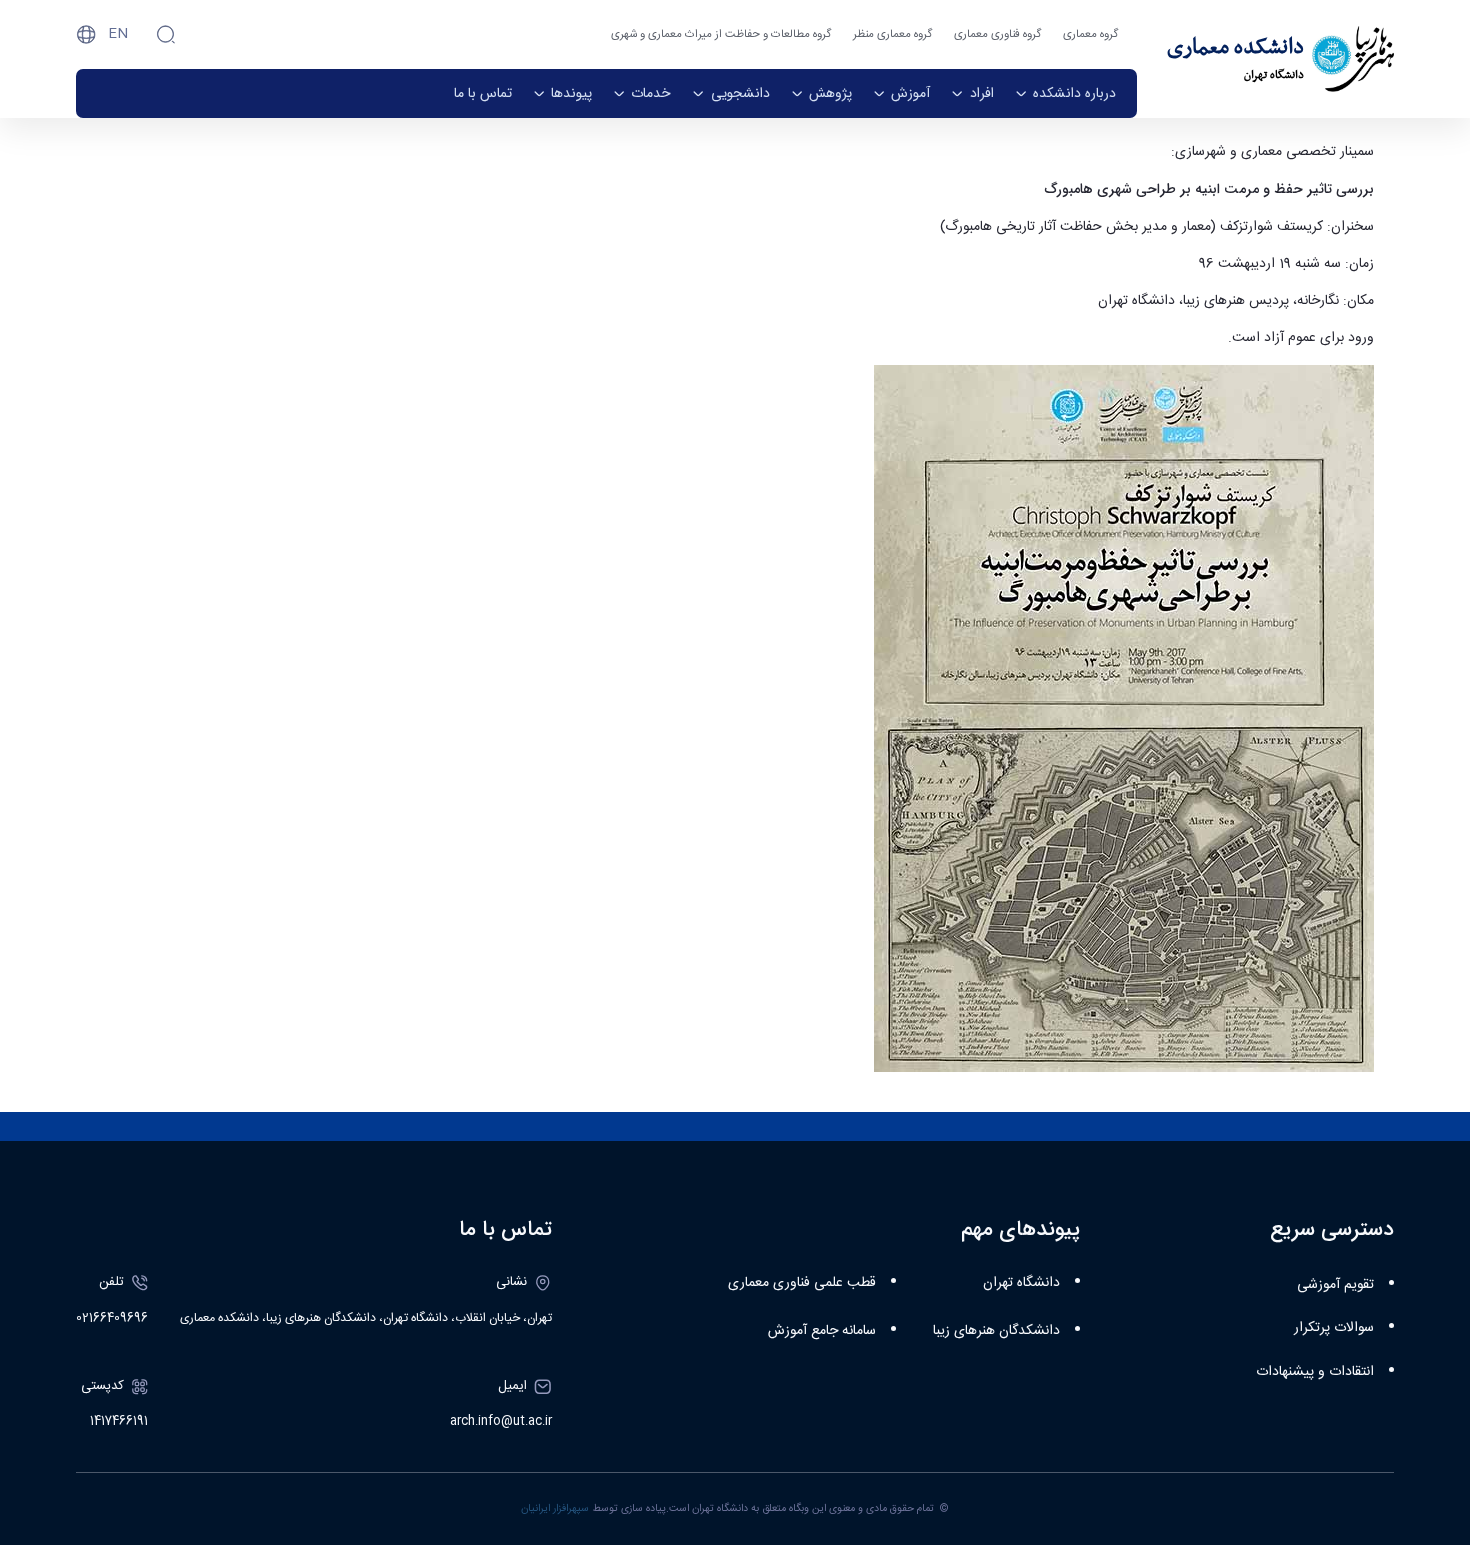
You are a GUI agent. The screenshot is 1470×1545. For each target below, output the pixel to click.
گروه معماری (1090, 34)
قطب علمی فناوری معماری (802, 1283)
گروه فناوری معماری (997, 34)
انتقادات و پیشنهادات (1315, 1372)
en (118, 34)
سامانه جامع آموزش (822, 1331)
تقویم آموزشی (1335, 1285)
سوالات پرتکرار (1334, 1328)
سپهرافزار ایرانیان (555, 1508)
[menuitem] (1065, 93)
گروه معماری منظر (892, 34)
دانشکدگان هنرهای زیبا (996, 1331)
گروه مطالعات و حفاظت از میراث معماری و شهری (721, 34)
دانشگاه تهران (1021, 1283)
